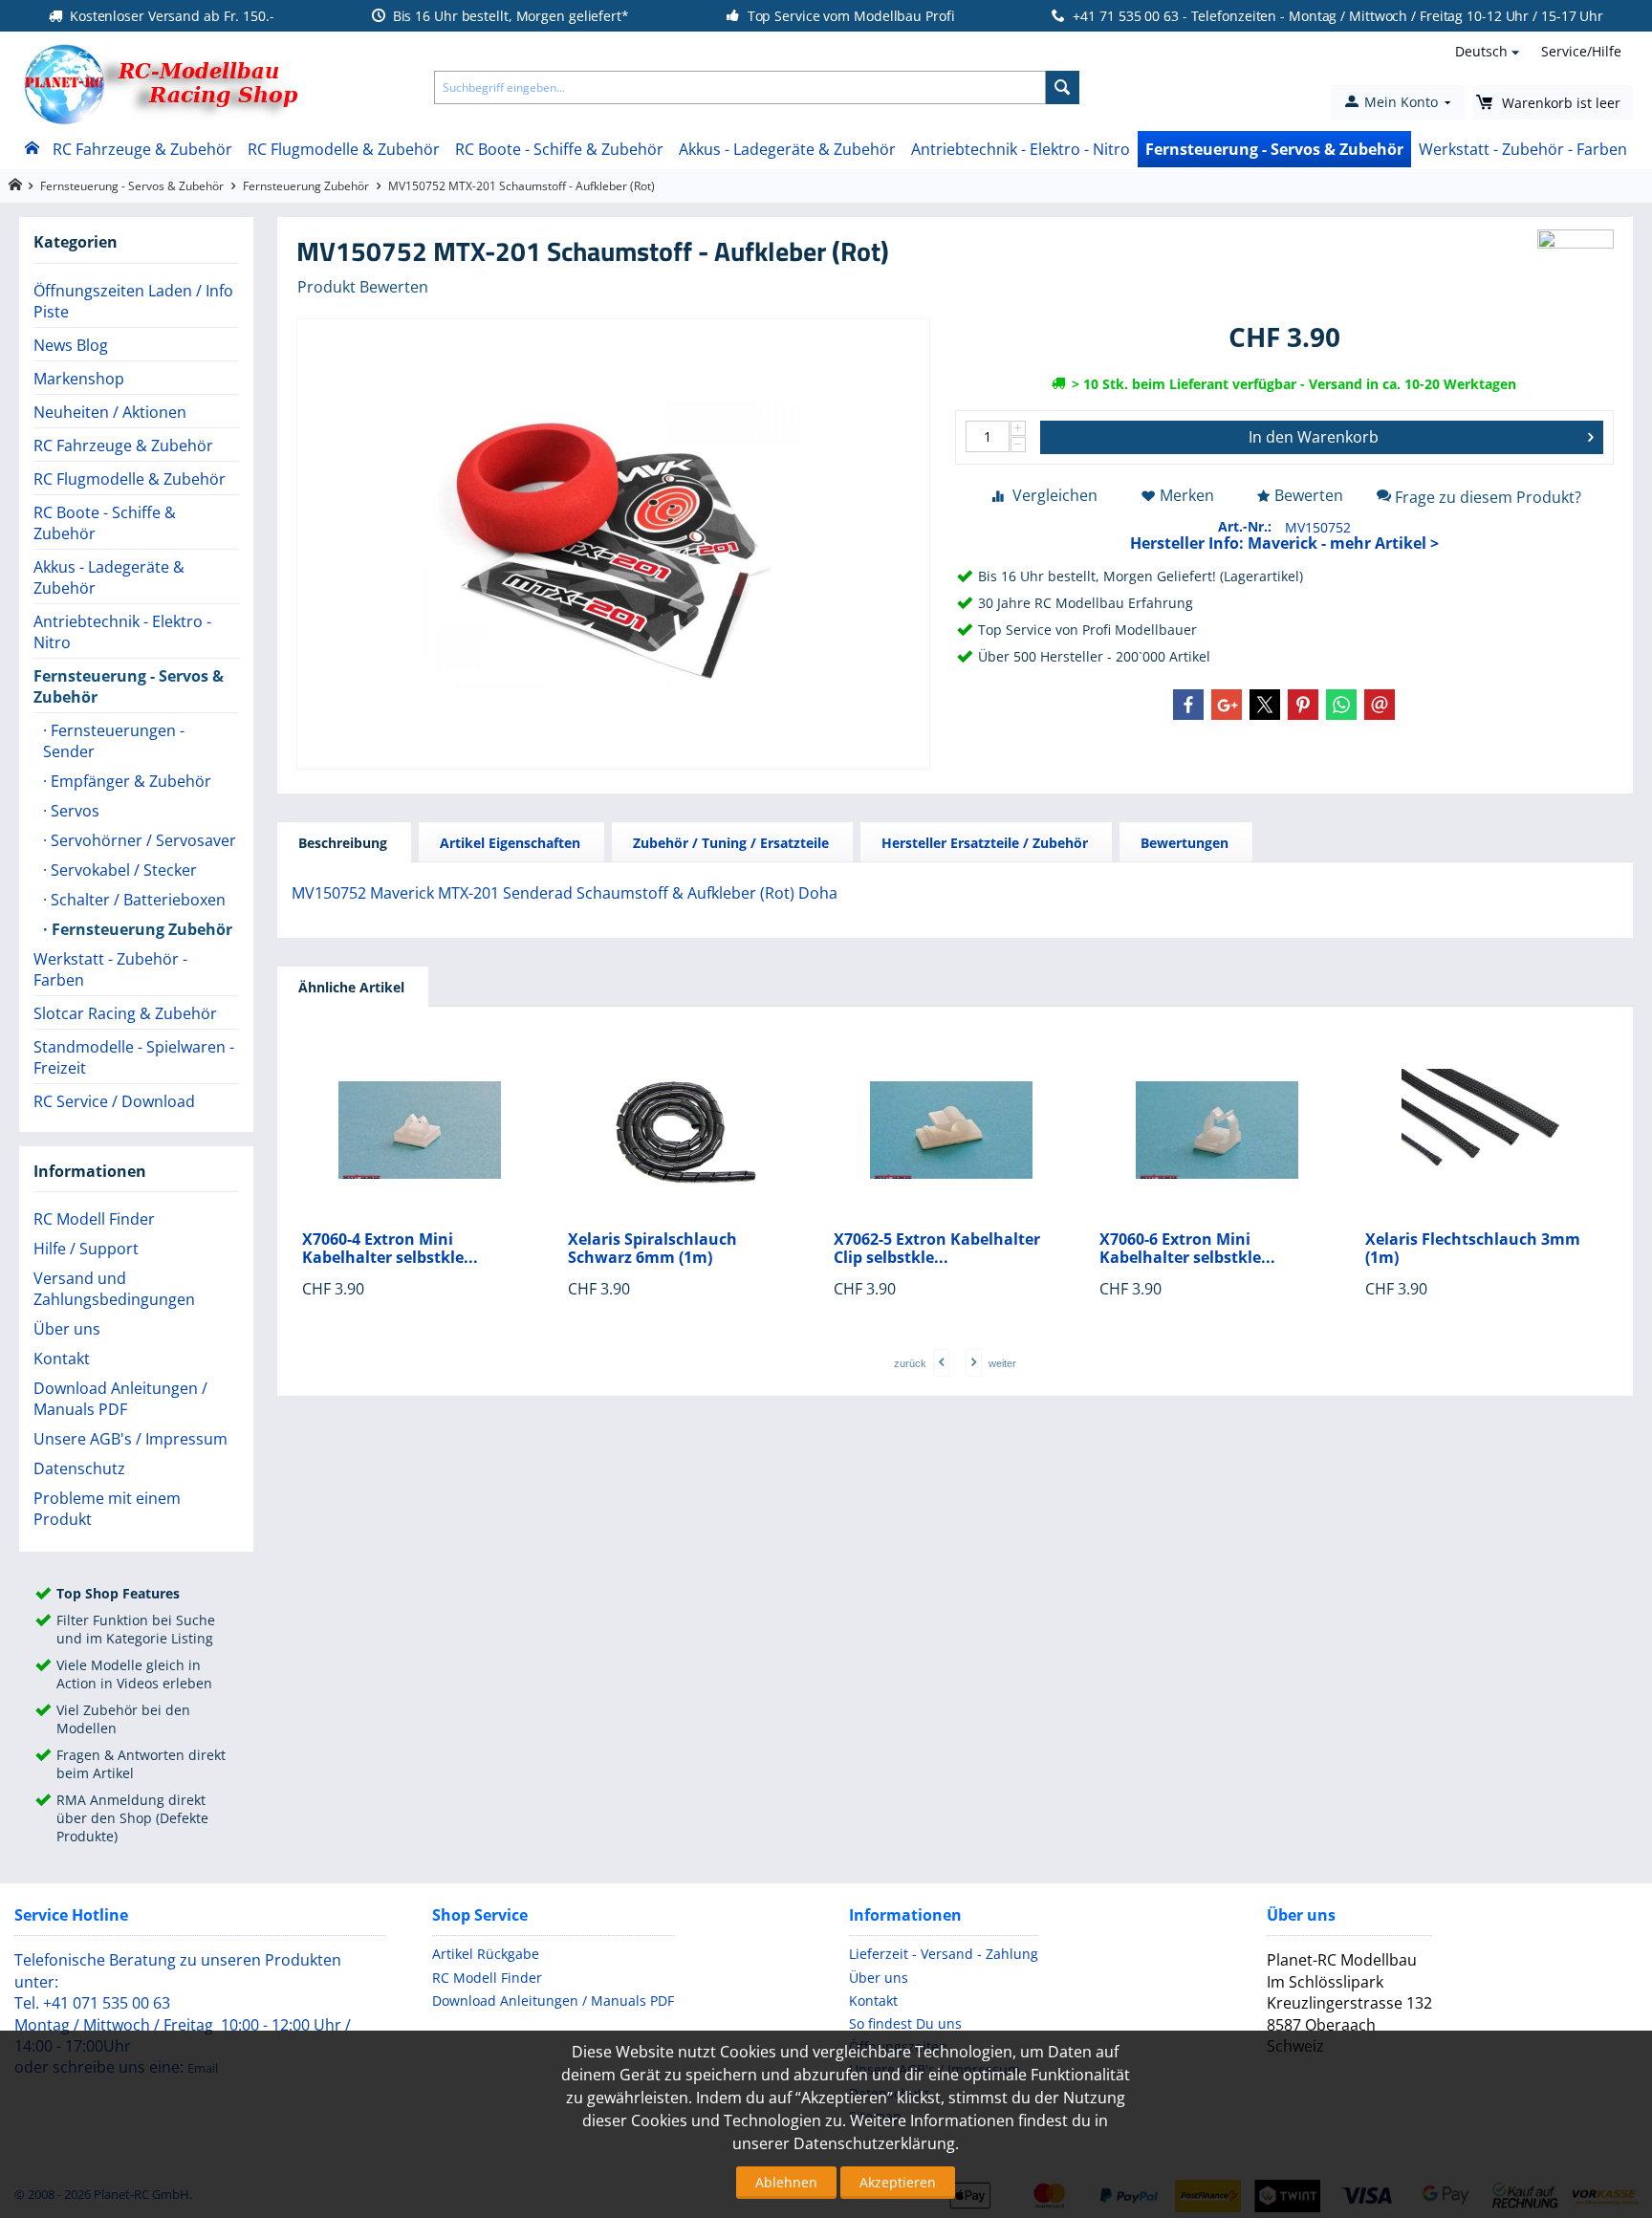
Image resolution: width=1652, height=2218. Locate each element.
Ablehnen (786, 2182)
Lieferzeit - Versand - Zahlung (944, 1954)
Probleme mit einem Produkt (107, 1509)
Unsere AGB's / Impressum (130, 1439)
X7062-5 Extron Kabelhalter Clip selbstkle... (937, 1249)
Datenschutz (79, 1468)
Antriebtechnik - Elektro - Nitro (1021, 149)
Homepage (15, 185)
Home (31, 149)
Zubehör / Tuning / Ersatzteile (731, 843)
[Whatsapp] (1341, 705)
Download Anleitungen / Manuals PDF (120, 1399)
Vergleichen (1055, 495)
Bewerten (1309, 495)
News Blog (71, 345)
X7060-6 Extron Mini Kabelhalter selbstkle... (1187, 1249)
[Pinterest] (1303, 705)
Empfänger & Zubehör (129, 781)
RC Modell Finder (94, 1219)
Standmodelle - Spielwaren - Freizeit (134, 1057)
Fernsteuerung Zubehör (306, 186)
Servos (73, 811)
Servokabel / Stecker (122, 870)
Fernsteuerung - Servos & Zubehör (1274, 149)
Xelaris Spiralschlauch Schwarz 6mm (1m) (652, 1249)
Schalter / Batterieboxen (136, 900)
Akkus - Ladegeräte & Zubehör (787, 149)
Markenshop (79, 379)
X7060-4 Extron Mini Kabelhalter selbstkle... (390, 1249)
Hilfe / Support (86, 1249)
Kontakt (62, 1359)
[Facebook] (1188, 705)
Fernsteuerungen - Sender (114, 741)
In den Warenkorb (1314, 437)
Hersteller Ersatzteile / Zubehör (985, 843)
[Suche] (1063, 87)
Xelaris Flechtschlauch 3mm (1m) (1473, 1249)
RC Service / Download (114, 1101)
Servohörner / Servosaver (141, 840)
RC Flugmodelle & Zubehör (344, 149)
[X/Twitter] (1265, 705)
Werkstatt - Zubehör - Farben (1523, 149)
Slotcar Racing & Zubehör (125, 1013)
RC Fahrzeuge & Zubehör (142, 149)
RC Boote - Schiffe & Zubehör (559, 149)
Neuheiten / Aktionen (110, 412)
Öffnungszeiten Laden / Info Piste (133, 301)
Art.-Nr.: (1245, 526)
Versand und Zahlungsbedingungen (114, 1289)
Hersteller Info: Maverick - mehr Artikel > (1284, 543)
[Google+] (1227, 705)
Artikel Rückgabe (486, 1954)
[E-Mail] (1380, 705)
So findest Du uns (905, 2023)
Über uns (67, 1329)
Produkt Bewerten (363, 287)
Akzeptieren (898, 2182)
